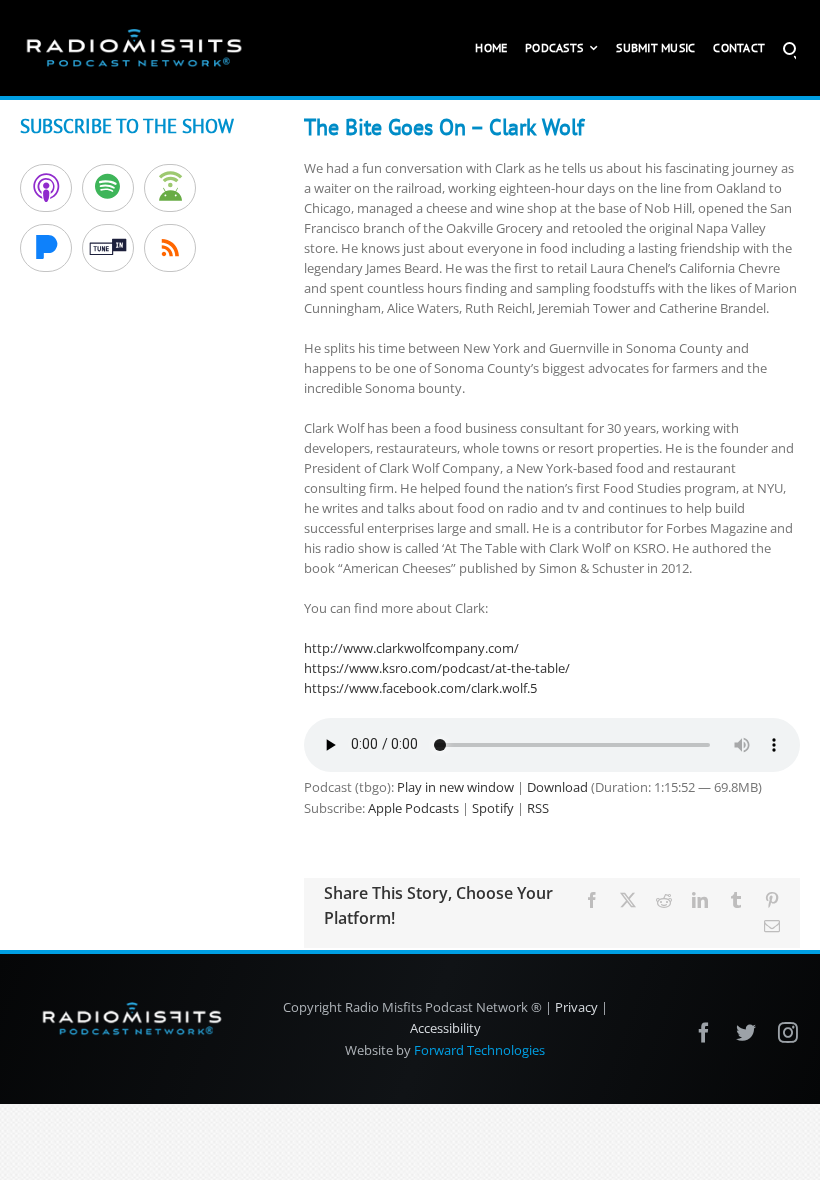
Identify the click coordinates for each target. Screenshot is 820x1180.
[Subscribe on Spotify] (108, 188)
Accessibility (445, 1028)
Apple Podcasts (413, 808)
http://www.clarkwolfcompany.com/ (411, 648)
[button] (789, 48)
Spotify (493, 808)
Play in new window (455, 787)
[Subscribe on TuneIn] (108, 248)
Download (557, 787)
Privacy (576, 1007)
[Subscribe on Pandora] (46, 248)
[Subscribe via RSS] (170, 248)
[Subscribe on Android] (170, 188)
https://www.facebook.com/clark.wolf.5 (420, 688)
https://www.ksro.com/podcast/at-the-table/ (437, 668)
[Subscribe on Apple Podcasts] (46, 188)
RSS (538, 808)
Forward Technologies (479, 1050)
